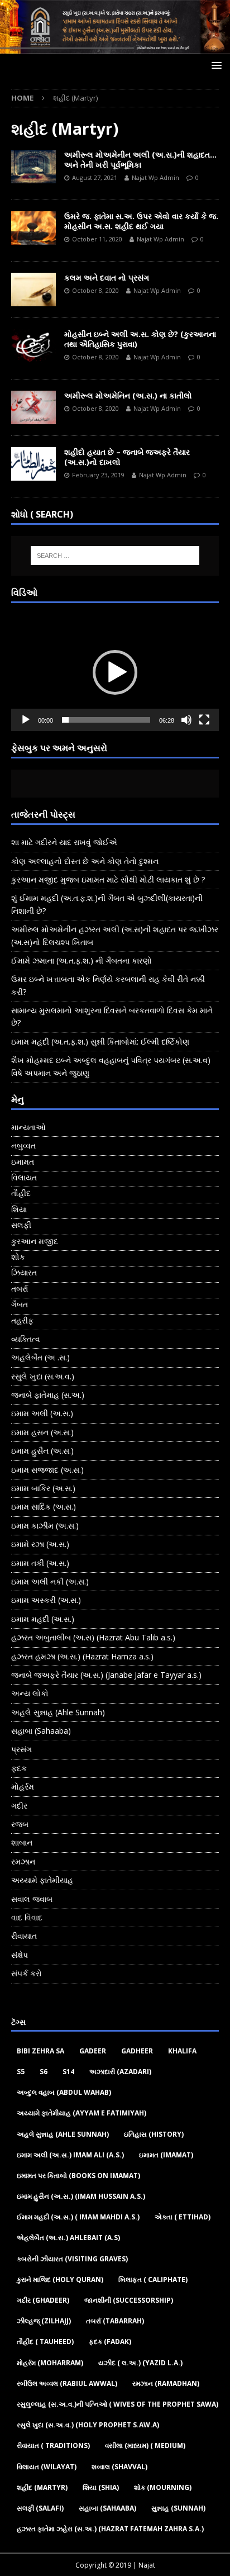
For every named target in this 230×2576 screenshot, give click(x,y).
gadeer (93, 2051)
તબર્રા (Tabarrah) (115, 2321)
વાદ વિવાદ (27, 1917)
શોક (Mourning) (163, 2487)
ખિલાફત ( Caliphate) (153, 2280)
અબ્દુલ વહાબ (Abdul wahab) (64, 2092)
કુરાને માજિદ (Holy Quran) (60, 2280)
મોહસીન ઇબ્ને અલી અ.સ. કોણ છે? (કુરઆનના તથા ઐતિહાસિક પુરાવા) (140, 339)
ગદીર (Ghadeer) (43, 2300)
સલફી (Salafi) (40, 2508)
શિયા (19, 1209)
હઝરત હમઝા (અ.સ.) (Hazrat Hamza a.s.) (82, 1656)
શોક (18, 1257)
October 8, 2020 (95, 290)
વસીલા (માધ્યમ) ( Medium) (145, 2445)
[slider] (106, 720)
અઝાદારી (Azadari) (120, 2072)
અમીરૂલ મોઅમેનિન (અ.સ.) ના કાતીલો (128, 395)
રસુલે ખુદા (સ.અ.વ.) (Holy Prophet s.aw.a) (88, 2425)
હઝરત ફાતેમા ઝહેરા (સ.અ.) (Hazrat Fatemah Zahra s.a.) (110, 2529)
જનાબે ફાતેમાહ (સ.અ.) (48, 1395)
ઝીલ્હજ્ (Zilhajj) (44, 2321)
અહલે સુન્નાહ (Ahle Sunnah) (58, 1712)
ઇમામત (23, 1162)
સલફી (21, 1225)
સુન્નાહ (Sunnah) (178, 2508)
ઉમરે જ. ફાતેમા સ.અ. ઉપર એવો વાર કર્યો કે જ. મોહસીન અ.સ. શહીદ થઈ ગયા (141, 221)
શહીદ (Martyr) (42, 2487)
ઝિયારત (24, 1272)
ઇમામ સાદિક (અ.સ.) (44, 1507)
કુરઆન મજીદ (35, 1241)
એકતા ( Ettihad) (183, 2217)
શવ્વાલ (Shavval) (119, 2467)
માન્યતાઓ (28, 1127)
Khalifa (182, 2051)
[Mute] (186, 720)
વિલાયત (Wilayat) (47, 2467)
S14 (68, 2072)
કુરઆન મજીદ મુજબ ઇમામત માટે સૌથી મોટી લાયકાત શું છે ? (108, 879)
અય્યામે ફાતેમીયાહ (42, 1880)
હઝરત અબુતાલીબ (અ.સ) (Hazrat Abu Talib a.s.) (93, 1637)
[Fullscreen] (204, 720)
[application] (115, 673)
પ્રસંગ (21, 1749)
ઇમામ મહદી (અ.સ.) (43, 1619)
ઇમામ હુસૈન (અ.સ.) (42, 1451)
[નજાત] (115, 47)
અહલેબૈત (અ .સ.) (40, 1357)
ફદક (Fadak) (110, 2342)
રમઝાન (23, 1861)
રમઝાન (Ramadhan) (166, 2383)
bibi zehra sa (40, 2051)
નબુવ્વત (23, 1145)
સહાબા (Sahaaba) (41, 1731)
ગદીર (19, 1806)
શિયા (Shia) (101, 2487)
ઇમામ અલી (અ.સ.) (42, 1413)
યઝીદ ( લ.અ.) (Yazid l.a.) (140, 2363)
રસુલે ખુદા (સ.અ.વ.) (43, 1376)
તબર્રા (20, 1289)
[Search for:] (115, 556)
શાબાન (22, 1842)
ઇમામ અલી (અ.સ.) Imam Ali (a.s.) (70, 2155)
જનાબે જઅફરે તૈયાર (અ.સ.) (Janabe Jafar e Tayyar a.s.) (106, 1675)
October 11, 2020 (97, 239)
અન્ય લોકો (30, 1693)
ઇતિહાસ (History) (154, 2134)
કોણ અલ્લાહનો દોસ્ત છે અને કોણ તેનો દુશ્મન (85, 861)
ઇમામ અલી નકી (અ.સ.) (50, 1581)
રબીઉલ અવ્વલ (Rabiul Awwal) (67, 2383)
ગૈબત (20, 1304)
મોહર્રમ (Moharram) (50, 2363)
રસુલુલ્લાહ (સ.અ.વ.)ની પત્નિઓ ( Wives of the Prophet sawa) (118, 2404)
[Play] (26, 720)
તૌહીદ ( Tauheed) (45, 2342)
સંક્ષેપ (20, 1955)
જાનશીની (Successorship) (129, 2300)
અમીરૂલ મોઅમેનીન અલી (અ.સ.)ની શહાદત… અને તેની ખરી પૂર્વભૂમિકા (140, 160)
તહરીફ (22, 1320)
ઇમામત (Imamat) (166, 2155)
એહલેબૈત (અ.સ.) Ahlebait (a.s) (68, 2238)
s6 (44, 2072)
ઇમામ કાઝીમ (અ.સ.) (45, 1526)
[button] (115, 672)
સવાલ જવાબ (32, 1899)
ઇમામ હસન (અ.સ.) (42, 1432)
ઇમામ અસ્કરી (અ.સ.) (46, 1600)
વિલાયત (24, 1177)
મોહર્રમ (23, 1787)
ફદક (19, 1768)
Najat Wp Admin (155, 177)
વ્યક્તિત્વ (26, 1339)
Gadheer (137, 2051)
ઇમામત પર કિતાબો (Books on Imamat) (78, 2176)
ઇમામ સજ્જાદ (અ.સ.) (47, 1470)
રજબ (20, 1824)
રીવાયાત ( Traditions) (53, 2445)
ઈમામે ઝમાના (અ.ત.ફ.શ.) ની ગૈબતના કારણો (82, 960)
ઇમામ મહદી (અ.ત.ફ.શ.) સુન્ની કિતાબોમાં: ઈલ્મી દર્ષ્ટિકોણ (100, 1042)
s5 (21, 2072)
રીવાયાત (24, 1936)
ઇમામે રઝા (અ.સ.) (40, 1544)
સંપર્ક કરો (27, 1973)
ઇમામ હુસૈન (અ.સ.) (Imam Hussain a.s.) (81, 2196)
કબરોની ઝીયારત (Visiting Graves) (72, 2259)
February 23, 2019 (98, 475)
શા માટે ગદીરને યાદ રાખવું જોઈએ (64, 842)
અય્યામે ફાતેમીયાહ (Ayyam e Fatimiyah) (82, 2113)
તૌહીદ (21, 1193)
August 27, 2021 (95, 177)
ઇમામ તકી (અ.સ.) (40, 1563)
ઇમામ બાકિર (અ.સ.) (43, 1488)
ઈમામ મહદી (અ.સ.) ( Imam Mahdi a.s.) (78, 2217)
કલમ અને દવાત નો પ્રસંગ (107, 277)
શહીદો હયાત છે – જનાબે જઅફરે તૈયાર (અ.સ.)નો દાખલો (127, 457)
